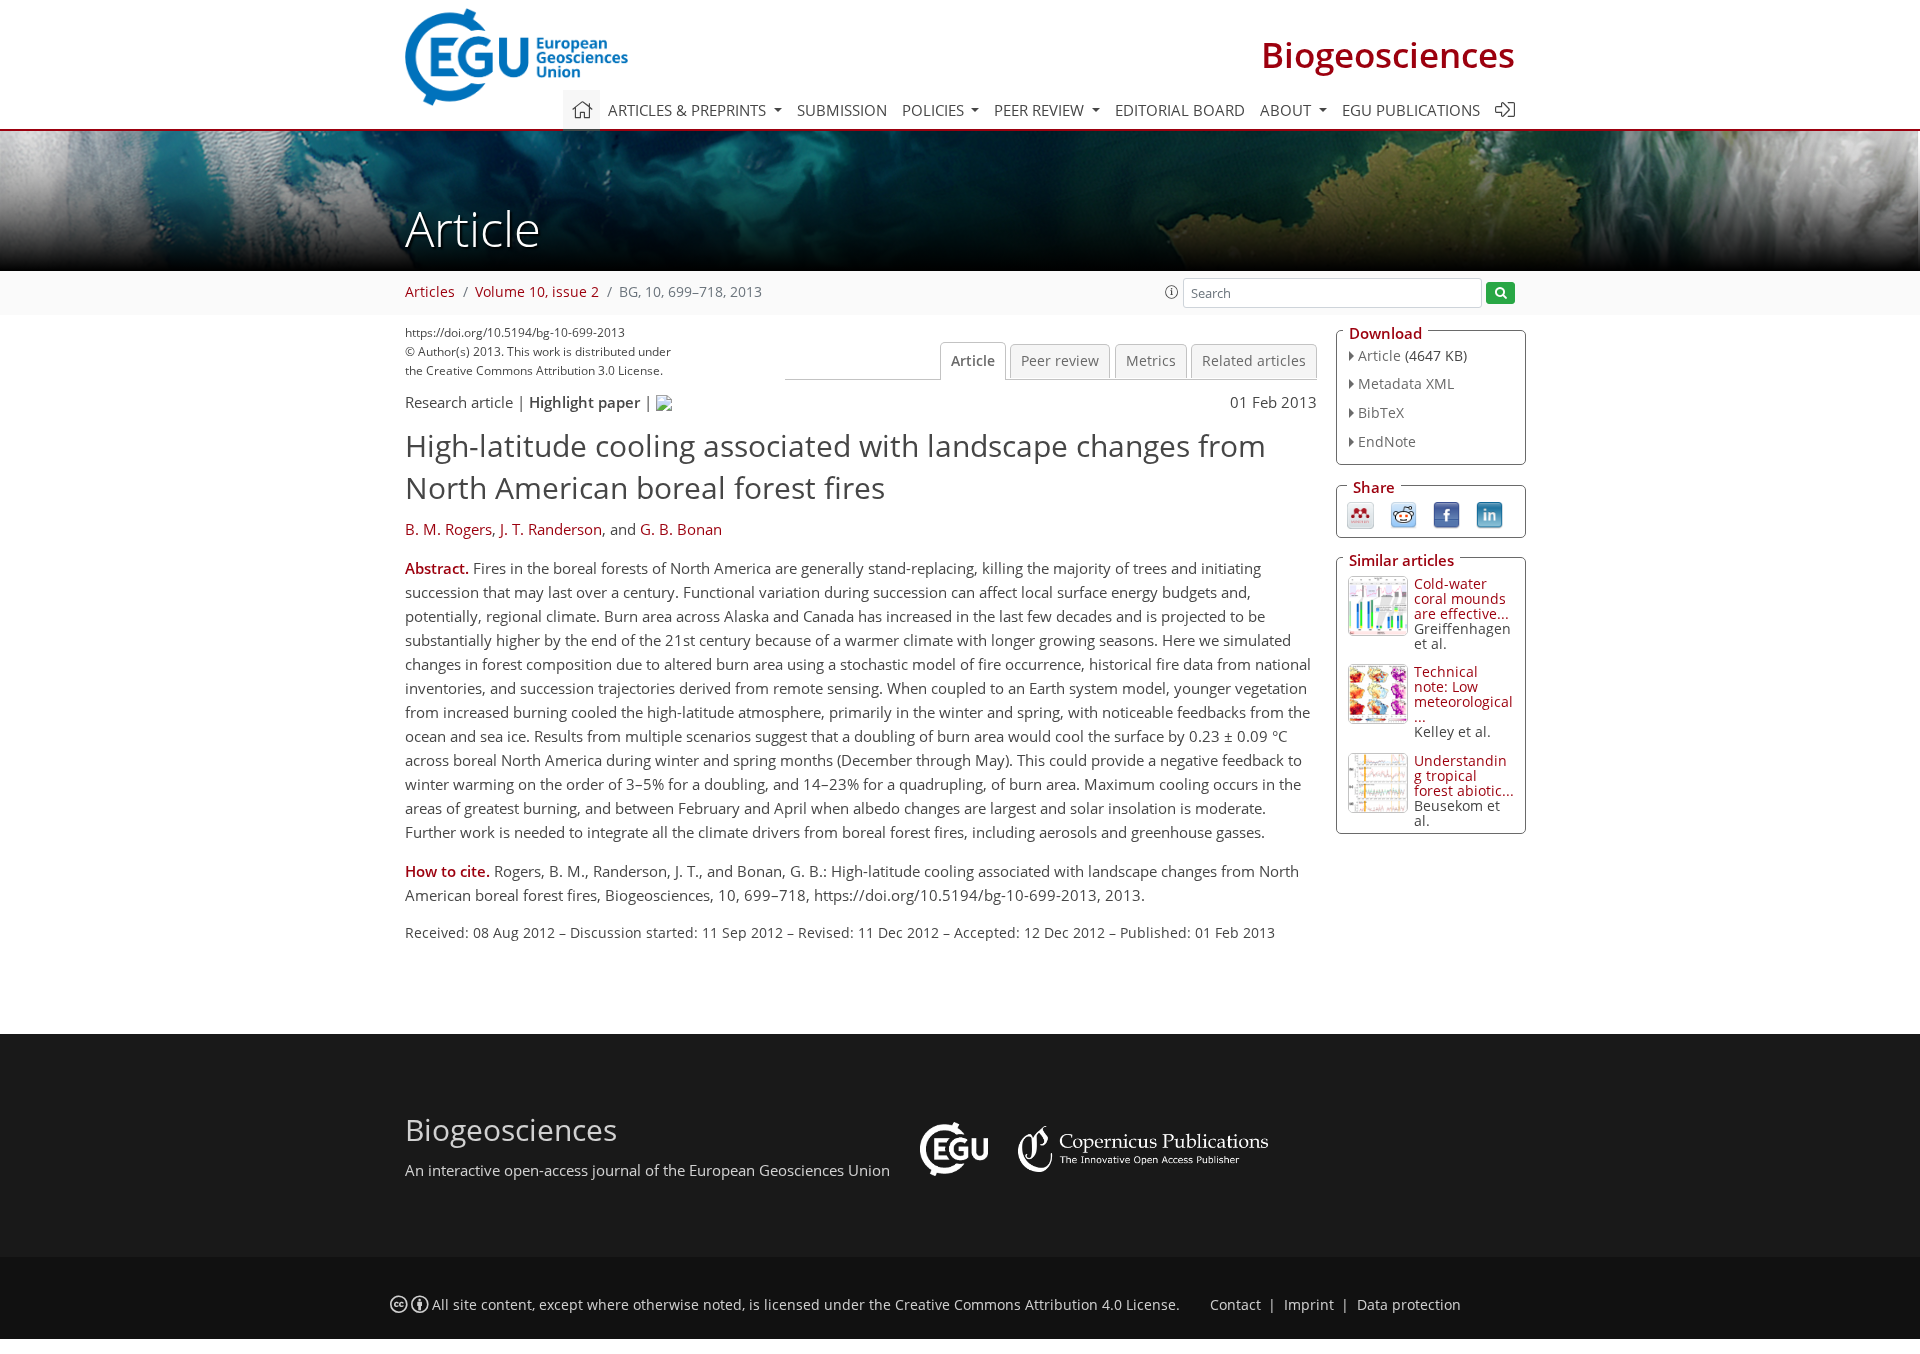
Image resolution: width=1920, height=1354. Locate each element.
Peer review (1060, 361)
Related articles (1254, 361)
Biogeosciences (1388, 54)
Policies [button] (935, 110)
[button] (1172, 292)
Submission (842, 110)
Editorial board (1180, 110)
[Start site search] (1500, 293)
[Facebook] (1446, 513)
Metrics (1151, 361)
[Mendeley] (1360, 513)
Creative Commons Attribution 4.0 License (1035, 1305)
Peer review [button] (1041, 110)
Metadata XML (1406, 383)
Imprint (1309, 1305)
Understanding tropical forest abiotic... (1464, 775)
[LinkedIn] (1489, 513)
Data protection (1409, 1305)
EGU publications (1411, 110)
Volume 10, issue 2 (537, 292)
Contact (1235, 1305)
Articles (430, 292)
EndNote (1387, 441)
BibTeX (1381, 412)
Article (973, 361)
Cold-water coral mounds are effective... (1461, 598)
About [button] (1287, 110)
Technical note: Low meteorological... (1463, 694)
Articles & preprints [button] (689, 110)
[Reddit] (1403, 513)
